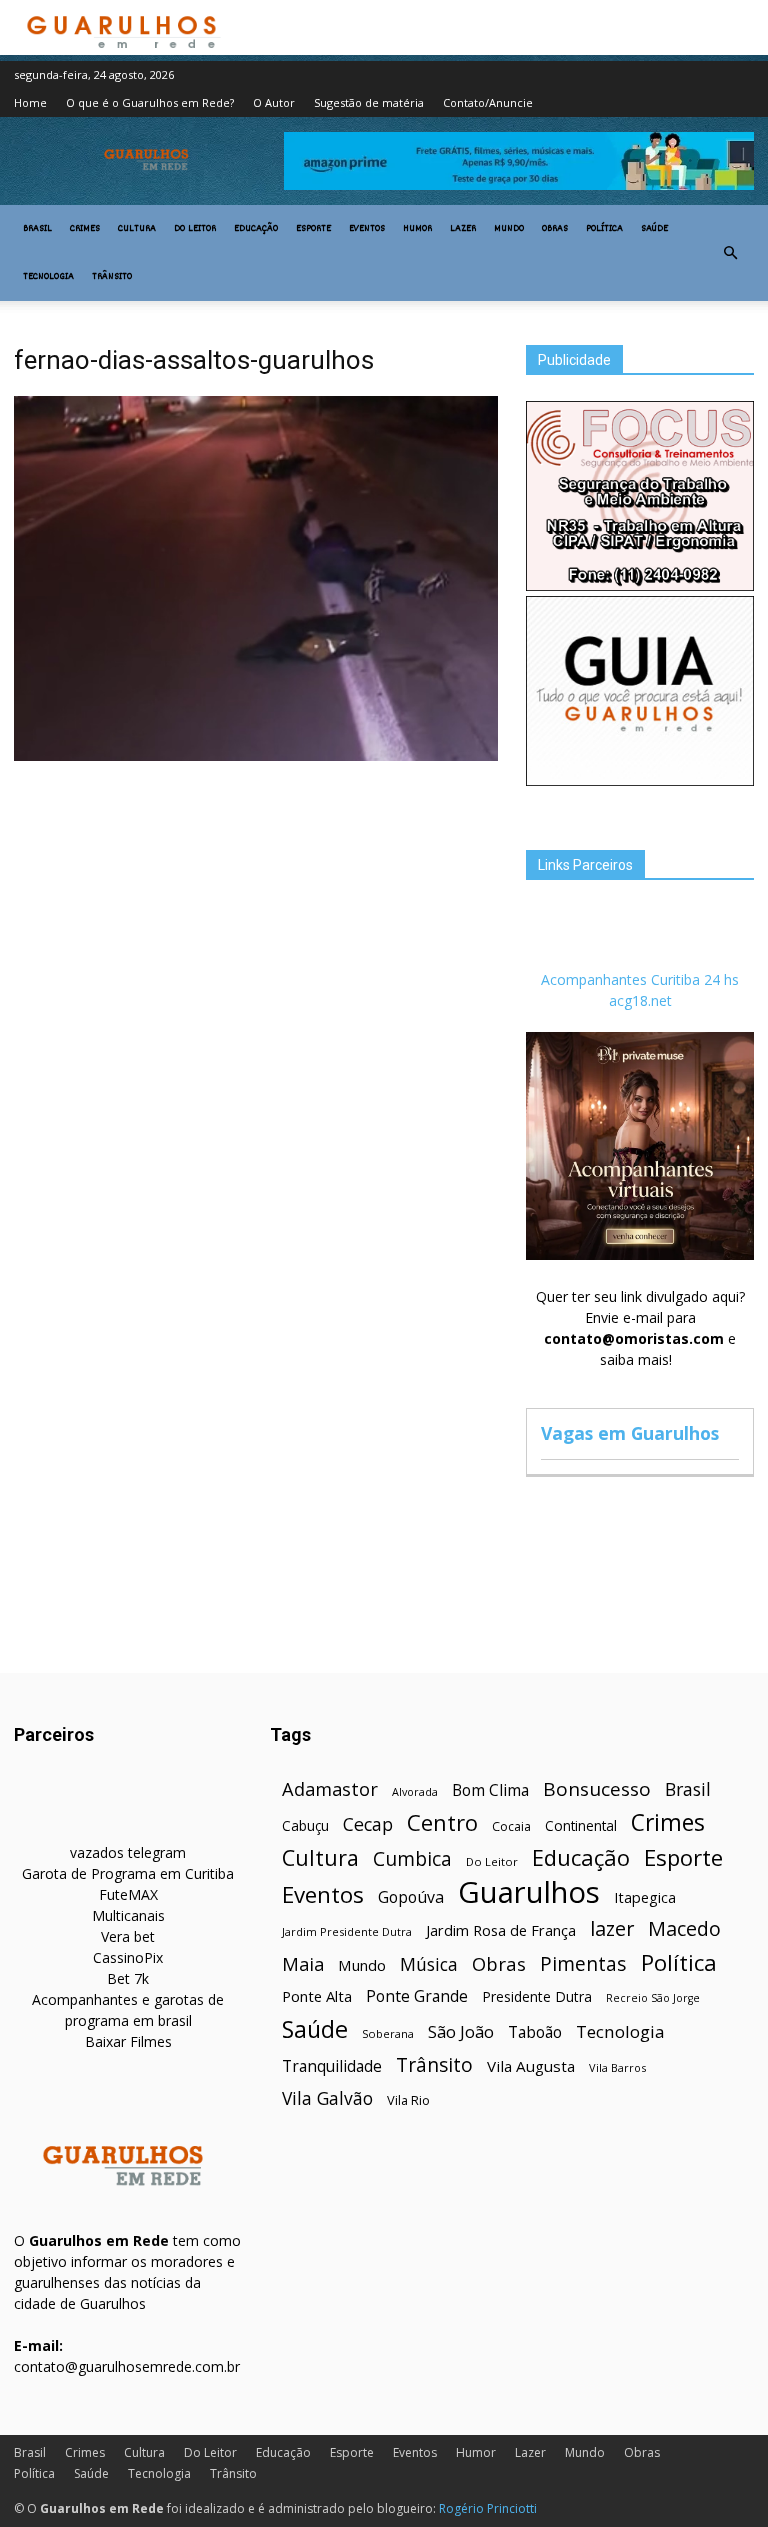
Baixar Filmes (128, 2041)
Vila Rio (408, 2100)
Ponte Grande (417, 1996)
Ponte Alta (317, 1996)
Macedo (684, 1928)
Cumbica (412, 1859)
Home (30, 102)
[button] (730, 253)
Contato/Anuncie (488, 102)
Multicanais (128, 1915)
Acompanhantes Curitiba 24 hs (640, 979)
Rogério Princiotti (488, 2508)
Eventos (367, 229)
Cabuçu (305, 1825)
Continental (581, 1825)
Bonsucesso (597, 1789)
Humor (417, 229)
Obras (555, 229)
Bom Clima (490, 1790)
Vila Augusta (531, 2066)
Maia (303, 1963)
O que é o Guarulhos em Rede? (150, 102)
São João (461, 2031)
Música (429, 1964)
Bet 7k (128, 1978)
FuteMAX (128, 1894)
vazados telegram (128, 1852)
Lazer (463, 229)
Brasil (37, 229)
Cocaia (511, 1826)
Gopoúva (411, 1897)
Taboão (535, 2032)
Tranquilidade (332, 2066)
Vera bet (128, 1936)
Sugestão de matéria (369, 102)
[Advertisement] (256, 917)
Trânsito (112, 277)
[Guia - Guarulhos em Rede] (640, 780)
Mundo (509, 229)
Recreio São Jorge (653, 1998)
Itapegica (645, 1897)
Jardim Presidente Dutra (347, 1931)
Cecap (368, 1824)
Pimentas (583, 1963)
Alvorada (415, 1791)
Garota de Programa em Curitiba (128, 1873)
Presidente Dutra (537, 1996)
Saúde (654, 229)
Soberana (388, 2033)
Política (604, 229)
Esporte (313, 229)
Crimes (85, 229)
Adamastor (330, 1789)
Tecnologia (48, 277)
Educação (256, 229)
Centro (442, 1822)
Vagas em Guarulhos (630, 1433)
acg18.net (640, 1000)
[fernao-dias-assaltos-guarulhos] (256, 756)
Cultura (137, 229)
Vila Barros (617, 2067)
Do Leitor (195, 229)
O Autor (274, 102)
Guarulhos (529, 1892)
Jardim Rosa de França (501, 1930)
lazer (612, 1928)
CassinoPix (128, 1957)
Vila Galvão (327, 2098)
